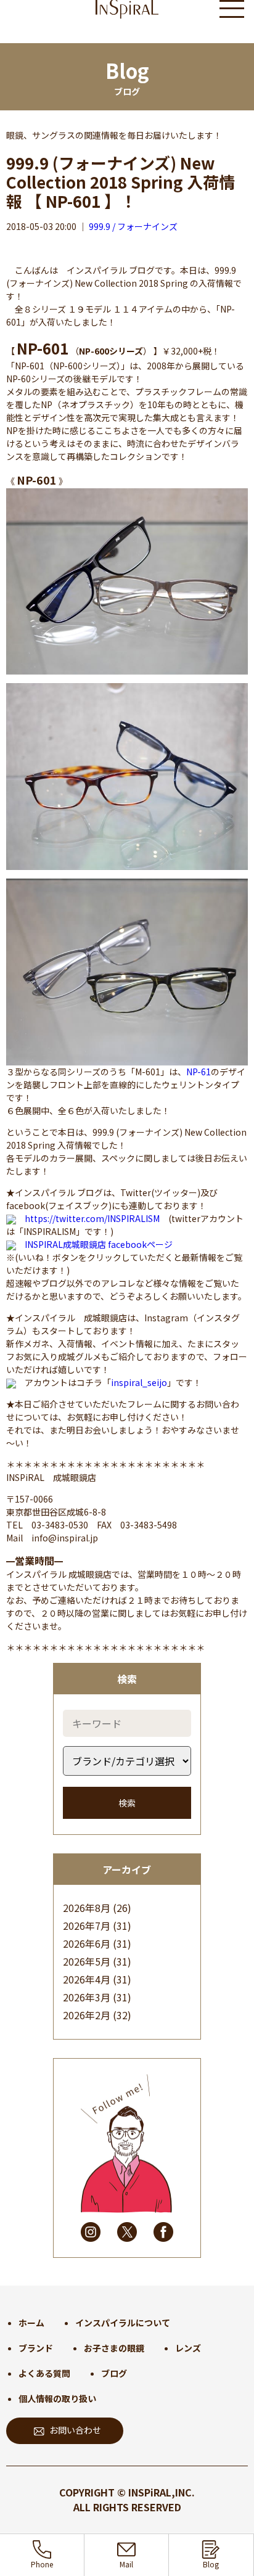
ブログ (114, 2373)
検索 (127, 1803)
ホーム (31, 2323)
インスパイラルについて (123, 2323)
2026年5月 (87, 1961)
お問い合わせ (75, 2430)
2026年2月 (87, 2015)
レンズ (188, 2348)
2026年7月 (87, 1926)
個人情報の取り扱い (57, 2398)
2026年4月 (87, 1979)
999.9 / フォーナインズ (133, 226)
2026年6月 (87, 1943)
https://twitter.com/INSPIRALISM (92, 1218)
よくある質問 (44, 2373)
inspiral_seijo (139, 1382)
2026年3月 (87, 1997)
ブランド (36, 2348)
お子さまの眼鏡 (114, 2348)
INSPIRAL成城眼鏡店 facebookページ (99, 1244)
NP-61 (199, 1072)
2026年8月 (87, 1908)
